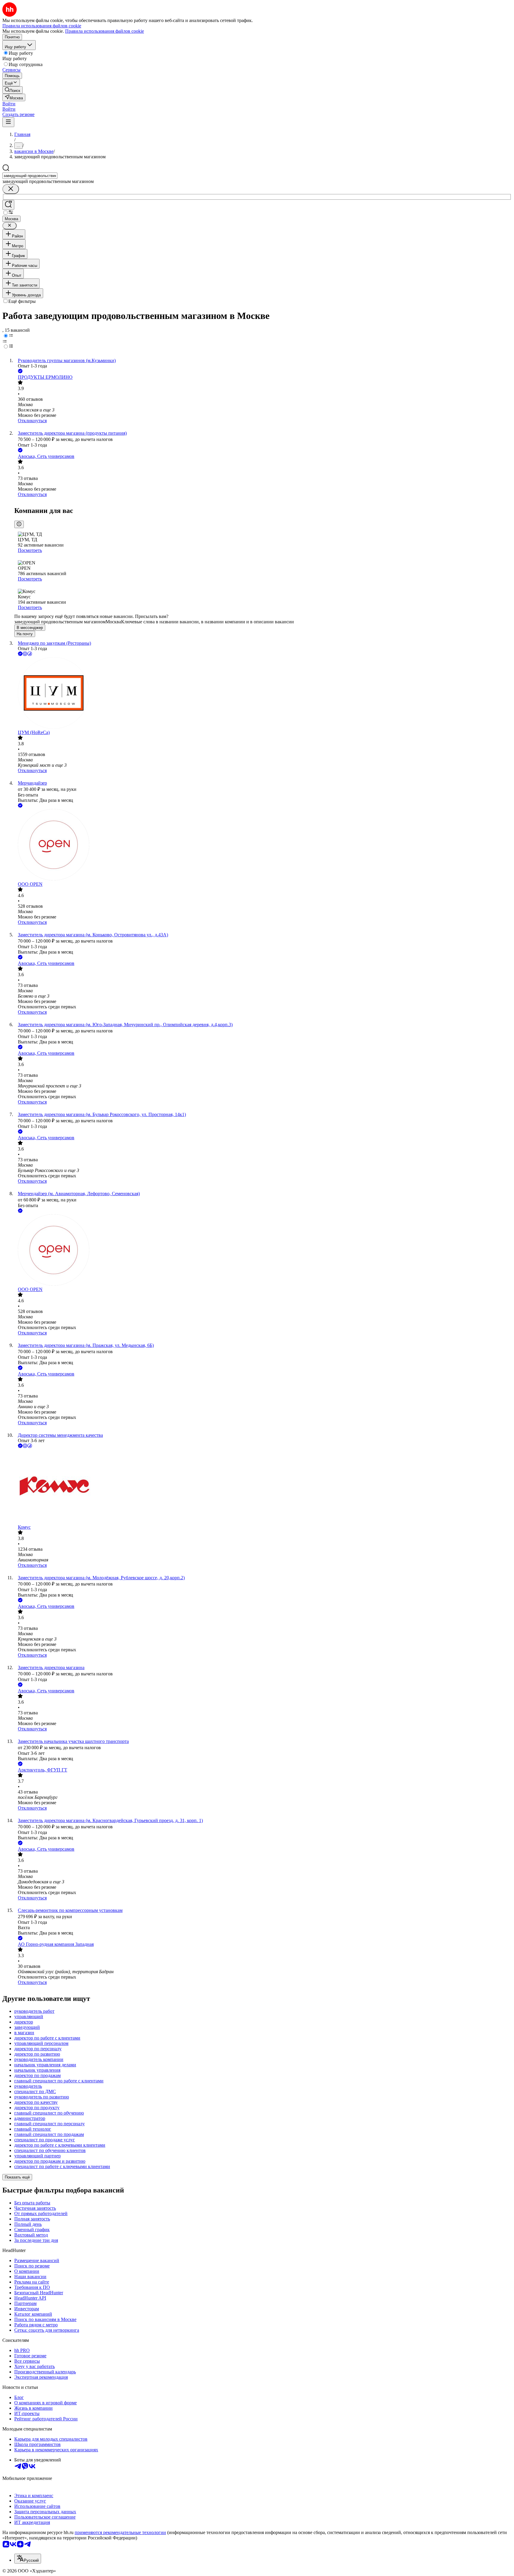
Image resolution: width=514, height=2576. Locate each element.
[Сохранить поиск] (8, 205)
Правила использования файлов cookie (105, 31)
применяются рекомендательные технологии (120, 2532)
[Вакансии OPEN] (263, 845)
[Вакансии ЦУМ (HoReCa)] (263, 694)
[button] (9, 104)
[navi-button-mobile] (8, 122)
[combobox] (30, 176)
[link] (12, 90)
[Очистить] (11, 189)
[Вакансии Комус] (263, 1487)
